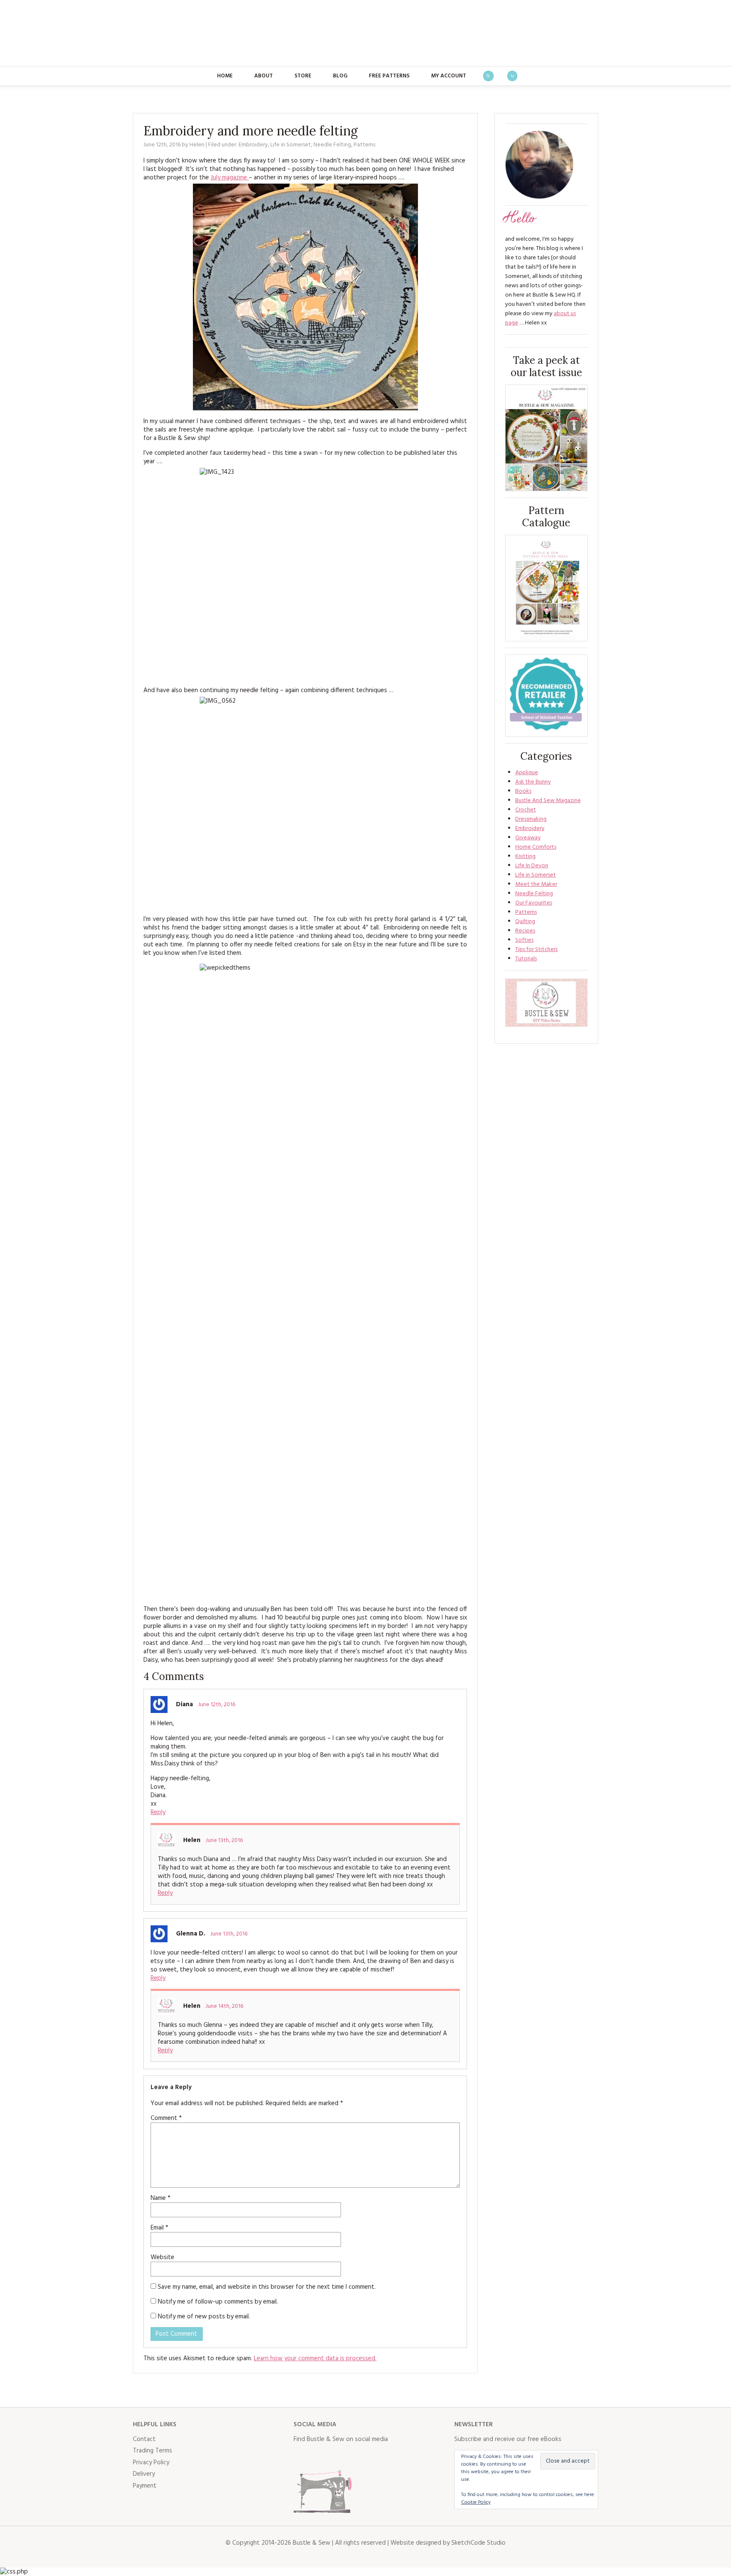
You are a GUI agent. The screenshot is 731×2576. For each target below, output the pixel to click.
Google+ (375, 2457)
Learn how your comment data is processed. (315, 2359)
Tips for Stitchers (536, 950)
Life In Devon (532, 866)
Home (225, 76)
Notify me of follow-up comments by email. (218, 2302)
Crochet (526, 810)
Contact (144, 2439)
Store (303, 76)
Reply (158, 1812)
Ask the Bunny (533, 782)
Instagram (338, 2457)
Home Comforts (536, 847)
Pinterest (356, 2457)
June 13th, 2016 (224, 1841)
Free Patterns (389, 76)
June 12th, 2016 (217, 1705)
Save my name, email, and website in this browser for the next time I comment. (267, 2287)
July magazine (230, 178)
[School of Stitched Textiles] (546, 696)
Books (523, 791)
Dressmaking (531, 819)
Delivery (144, 2474)
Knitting (525, 856)
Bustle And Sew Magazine (548, 801)
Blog (340, 76)
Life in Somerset (291, 145)
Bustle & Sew (366, 33)
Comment (166, 2118)
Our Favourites (534, 903)
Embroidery (253, 145)
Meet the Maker (536, 884)
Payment (145, 2486)
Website (162, 2257)
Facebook (300, 2457)
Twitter (319, 2457)
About (264, 76)
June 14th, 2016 (224, 2006)
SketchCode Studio (478, 2543)
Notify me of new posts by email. (204, 2317)
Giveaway (528, 838)
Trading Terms (153, 2451)
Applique (527, 773)
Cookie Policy (476, 2502)
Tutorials (526, 959)
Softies (524, 940)
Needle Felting (332, 145)
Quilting (525, 922)
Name (161, 2198)
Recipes (525, 931)
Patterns (364, 145)
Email (159, 2228)
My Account (449, 76)
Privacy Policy (151, 2463)
